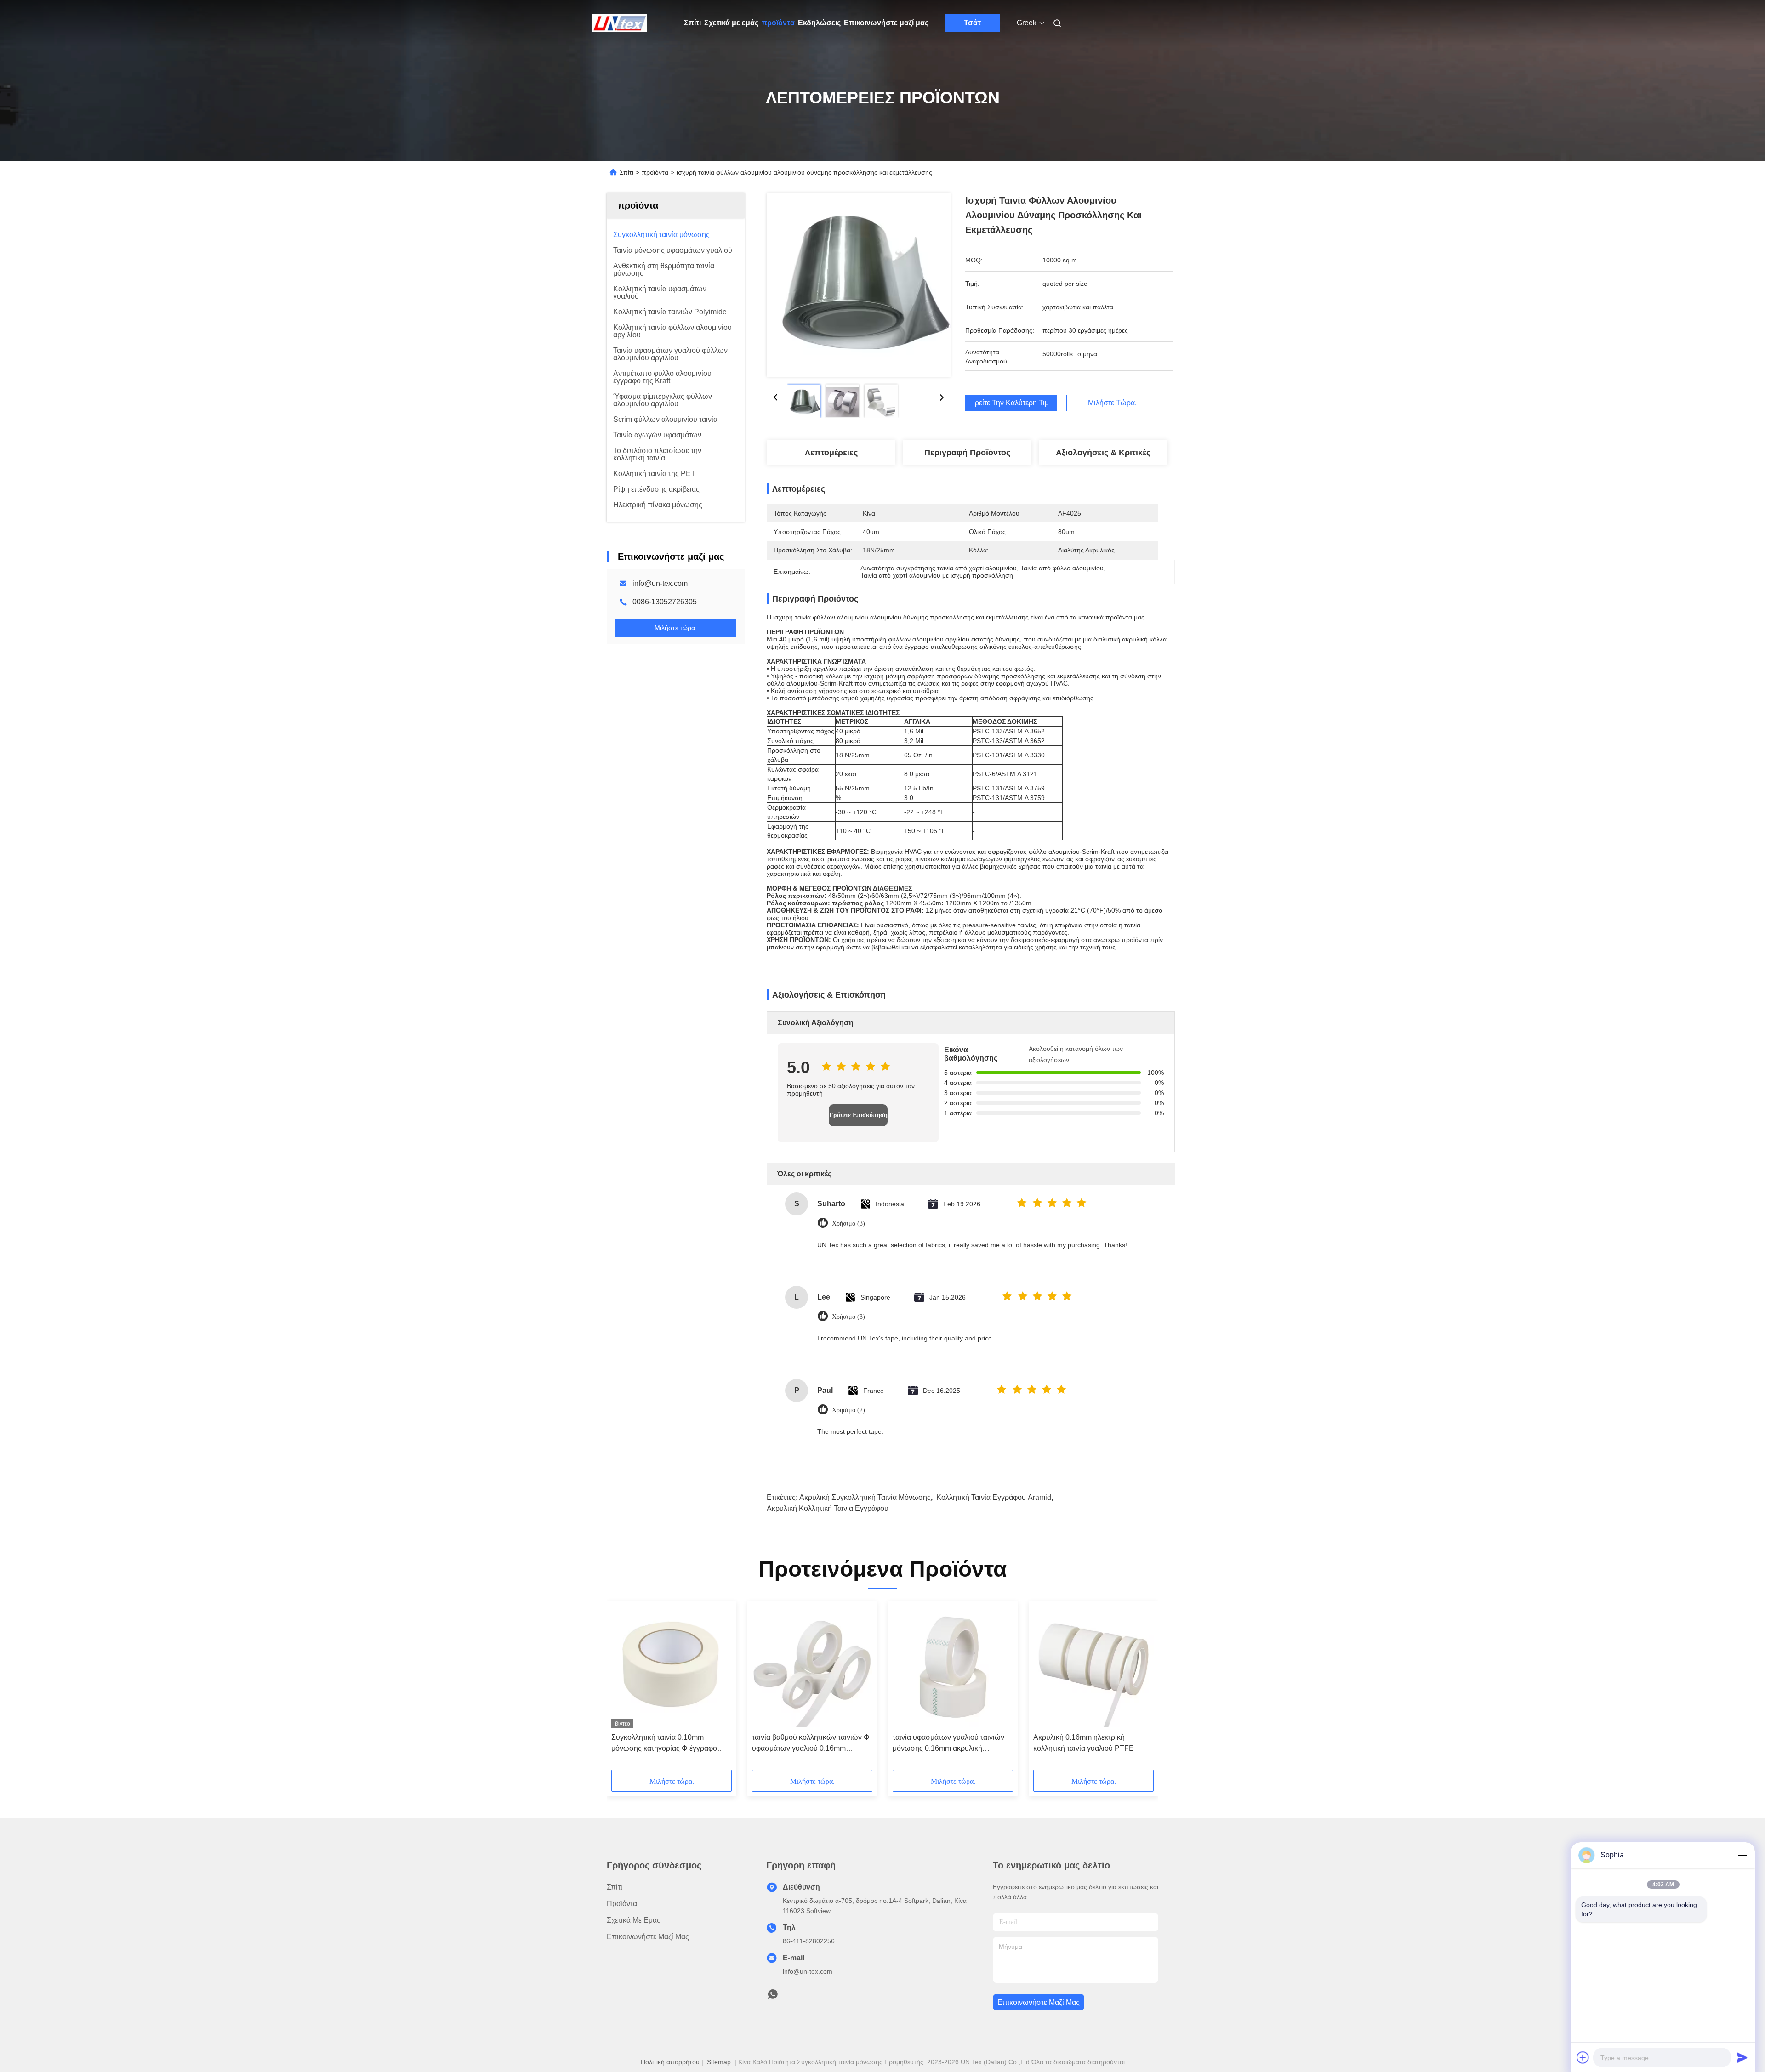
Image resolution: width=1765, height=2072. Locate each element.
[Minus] (1742, 1855)
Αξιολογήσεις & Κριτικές (1103, 453)
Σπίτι (692, 23)
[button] (623, 1688)
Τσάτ (972, 23)
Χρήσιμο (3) (848, 1223)
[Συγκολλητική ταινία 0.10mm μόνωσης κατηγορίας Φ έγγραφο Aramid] (672, 1667)
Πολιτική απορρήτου (670, 2062)
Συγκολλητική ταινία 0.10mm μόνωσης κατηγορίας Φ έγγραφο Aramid (664, 1744)
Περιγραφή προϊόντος (967, 453)
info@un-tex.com (660, 583)
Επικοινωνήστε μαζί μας (886, 23)
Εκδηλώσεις (819, 23)
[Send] (1742, 2057)
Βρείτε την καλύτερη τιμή (1011, 403)
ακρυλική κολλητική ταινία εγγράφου (828, 1508)
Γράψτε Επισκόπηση (858, 1115)
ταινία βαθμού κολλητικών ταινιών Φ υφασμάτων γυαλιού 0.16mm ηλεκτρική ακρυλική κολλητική (811, 1744)
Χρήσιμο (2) (848, 1410)
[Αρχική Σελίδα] (620, 23)
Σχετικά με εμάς (731, 23)
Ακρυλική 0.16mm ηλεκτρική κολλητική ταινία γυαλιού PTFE (1084, 1743)
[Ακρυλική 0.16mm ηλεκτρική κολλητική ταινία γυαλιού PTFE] (1093, 1667)
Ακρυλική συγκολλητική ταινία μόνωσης (865, 1497)
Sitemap (719, 2062)
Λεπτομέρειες (831, 453)
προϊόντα (778, 23)
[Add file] (1583, 2057)
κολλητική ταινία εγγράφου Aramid (994, 1497)
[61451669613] (773, 1997)
